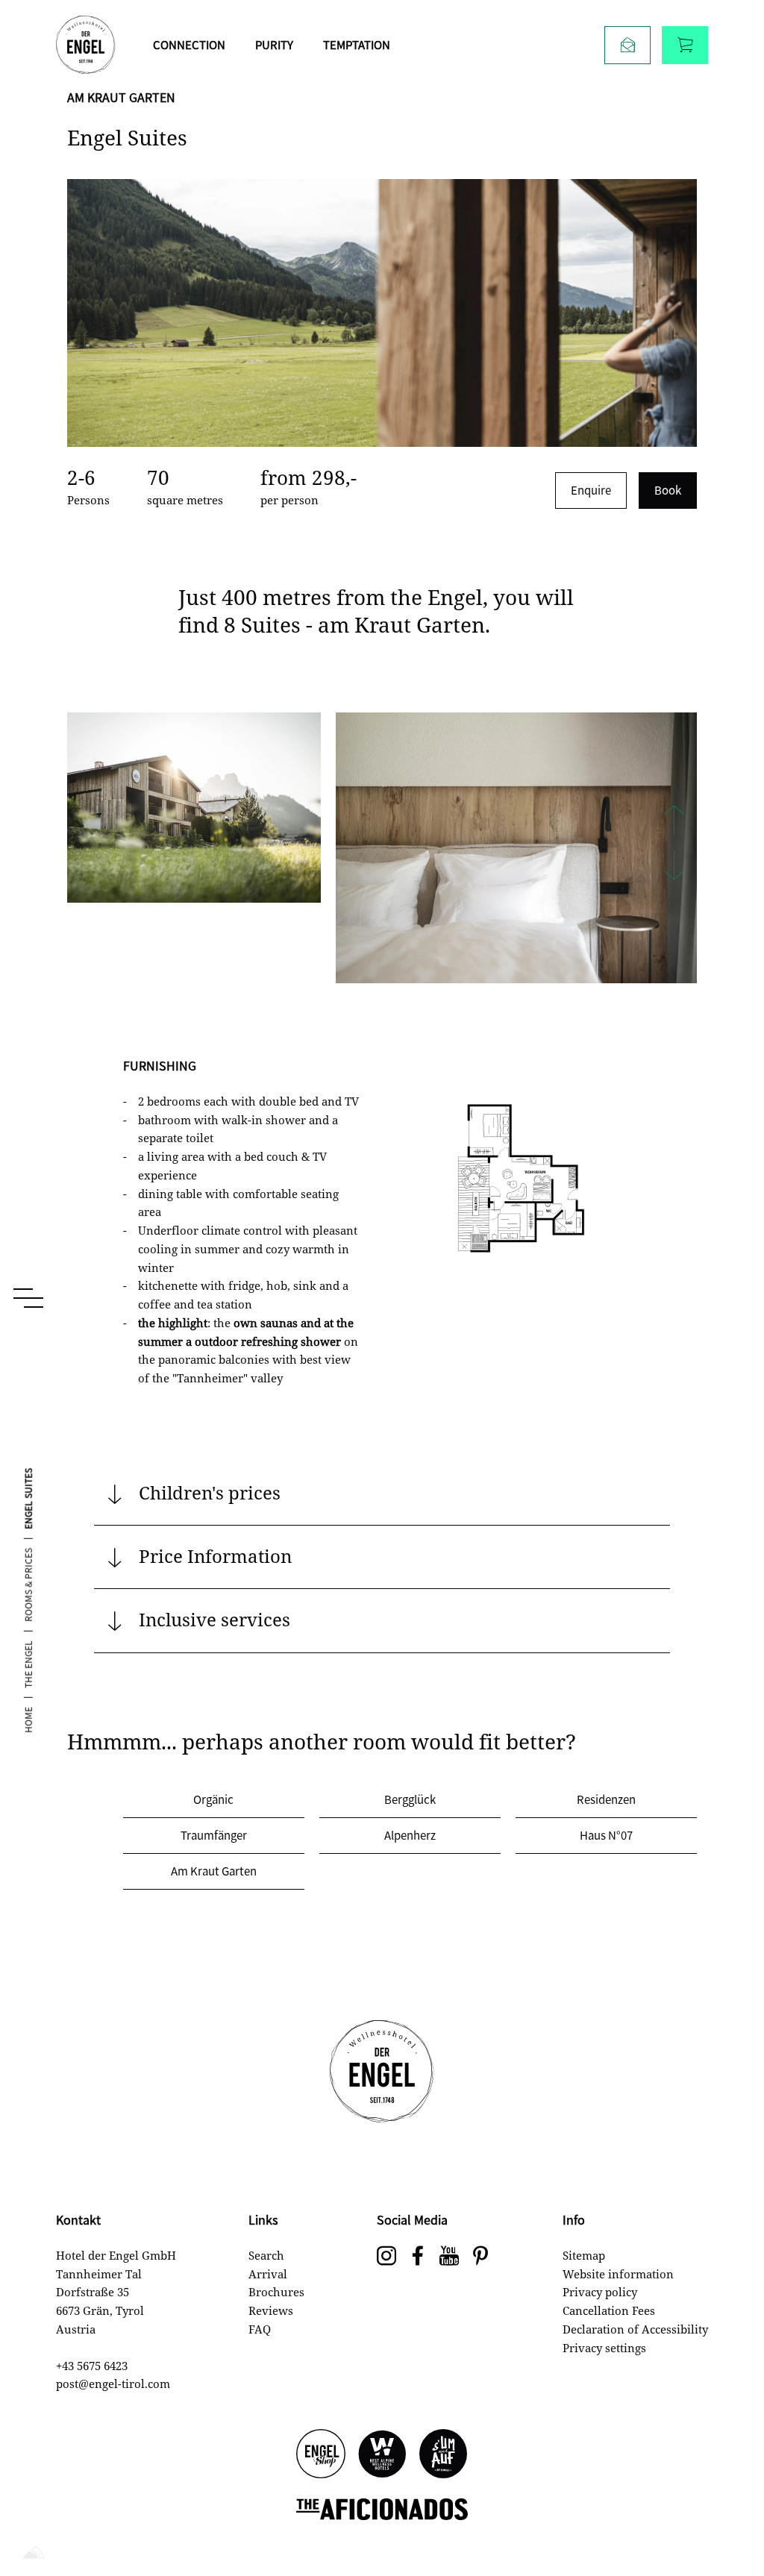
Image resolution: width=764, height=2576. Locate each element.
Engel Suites (28, 1499)
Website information (618, 2274)
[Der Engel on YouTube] (449, 2257)
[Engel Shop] (321, 2455)
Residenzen (606, 1799)
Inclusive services (215, 1619)
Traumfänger (214, 1835)
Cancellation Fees (609, 2310)
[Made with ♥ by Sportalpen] (34, 2553)
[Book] (685, 45)
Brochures (276, 2292)
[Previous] (674, 822)
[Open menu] (28, 1298)
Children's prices (210, 1492)
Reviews (271, 2310)
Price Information (215, 1556)
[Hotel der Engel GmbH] (86, 45)
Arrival (268, 2274)
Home (28, 1720)
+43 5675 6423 (92, 2366)
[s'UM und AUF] (443, 2455)
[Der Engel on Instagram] (386, 2257)
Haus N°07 (606, 1835)
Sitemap (584, 2255)
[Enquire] (627, 45)
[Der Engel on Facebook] (418, 2257)
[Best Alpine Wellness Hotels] (382, 2455)
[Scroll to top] (727, 2516)
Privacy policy (600, 2292)
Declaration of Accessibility (635, 2329)
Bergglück (410, 1799)
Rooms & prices (28, 1585)
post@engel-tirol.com (113, 2384)
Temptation (357, 44)
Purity (274, 44)
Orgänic (213, 1799)
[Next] (674, 867)
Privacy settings (604, 2348)
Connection (189, 44)
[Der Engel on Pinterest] (480, 2257)
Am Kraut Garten (214, 1871)
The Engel (28, 1664)
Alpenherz (410, 1835)
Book (668, 490)
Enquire (591, 490)
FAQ (260, 2329)
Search (266, 2255)
